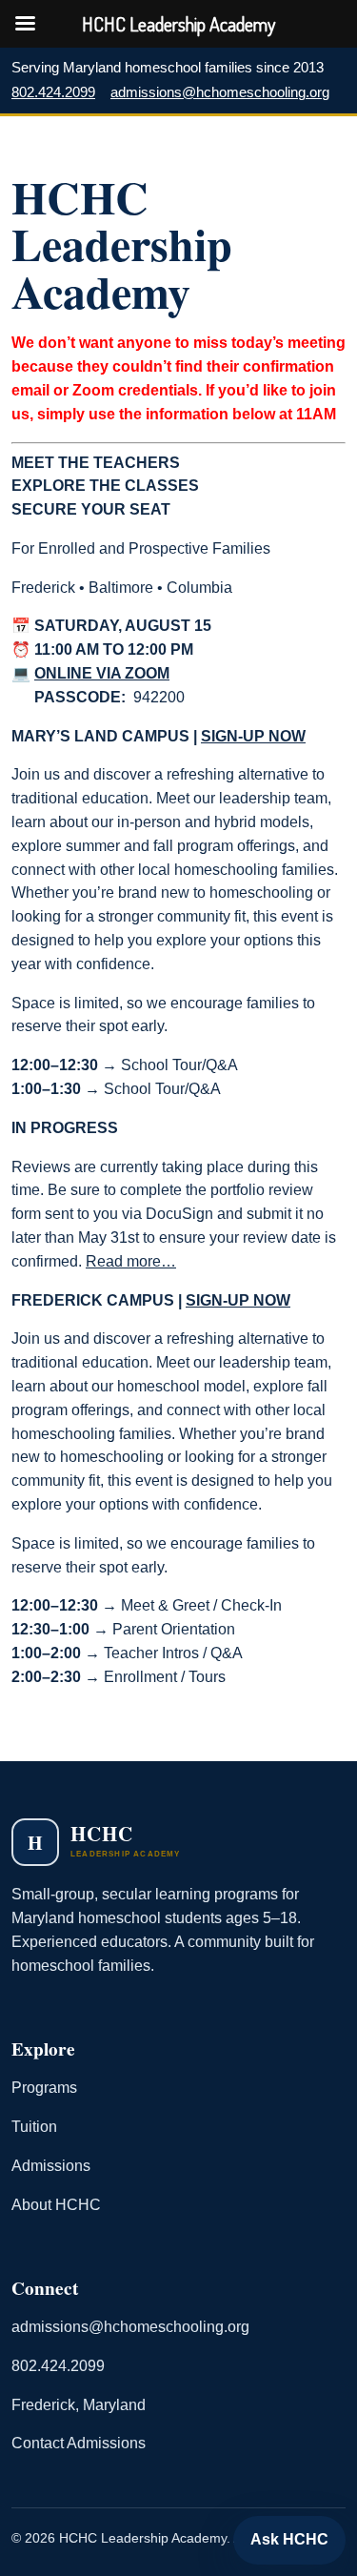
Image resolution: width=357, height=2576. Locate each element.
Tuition (34, 2127)
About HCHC (56, 2205)
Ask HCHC (289, 2539)
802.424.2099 (53, 92)
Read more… (131, 1260)
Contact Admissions (79, 2443)
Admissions (51, 2166)
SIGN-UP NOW (253, 735)
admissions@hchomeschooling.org (220, 92)
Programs (44, 2088)
